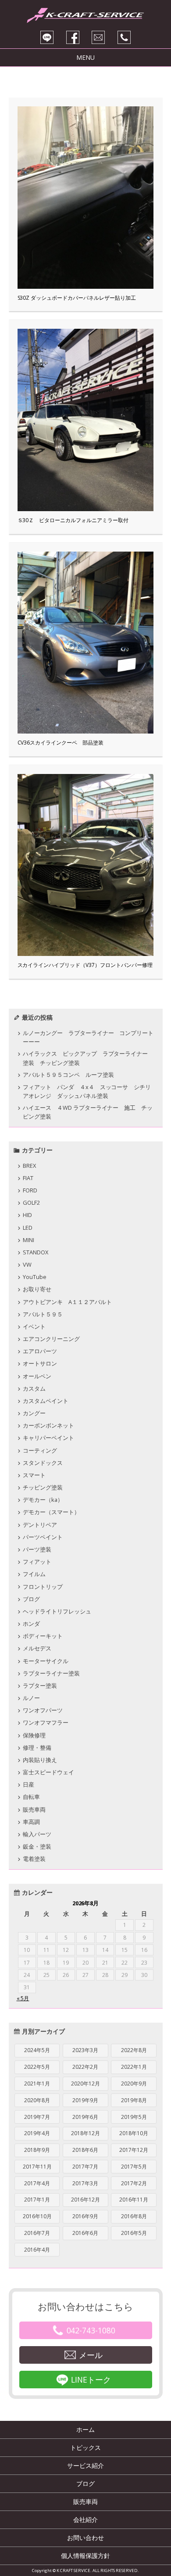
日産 (28, 1784)
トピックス (85, 2447)
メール (91, 2355)
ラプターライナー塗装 (51, 1673)
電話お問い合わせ (124, 37)
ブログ (31, 1599)
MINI (28, 1240)
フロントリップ (43, 1587)
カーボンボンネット (48, 1425)
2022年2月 (85, 2067)
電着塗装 (34, 1859)
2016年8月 (134, 2216)
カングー (34, 1413)
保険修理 (34, 1735)
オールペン (37, 1376)
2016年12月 (85, 2200)
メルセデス (37, 1648)
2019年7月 (37, 2117)
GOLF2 (31, 1203)
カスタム (34, 1388)
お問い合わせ (85, 2538)
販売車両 (34, 1809)
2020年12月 (85, 2084)
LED (28, 1228)
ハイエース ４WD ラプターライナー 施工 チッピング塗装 (88, 1112)
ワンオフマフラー (46, 1722)
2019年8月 (134, 2100)
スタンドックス (43, 1463)
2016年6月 (85, 2233)
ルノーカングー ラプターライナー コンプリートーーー (88, 1037)
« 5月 (23, 1998)
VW (27, 1264)
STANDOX (36, 1252)
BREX (29, 1166)
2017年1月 (37, 2200)
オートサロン (40, 1363)
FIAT (28, 1178)
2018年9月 (37, 2150)
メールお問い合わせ (98, 37)
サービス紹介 (85, 2465)
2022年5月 (37, 2067)
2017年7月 (85, 2167)
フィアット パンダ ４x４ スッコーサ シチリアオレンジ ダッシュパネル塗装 (87, 1091)
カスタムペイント (46, 1401)
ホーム (85, 2429)
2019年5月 (134, 2117)
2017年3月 (85, 2183)
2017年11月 (37, 2167)
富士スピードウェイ (48, 1772)
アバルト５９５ (43, 1314)
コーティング (40, 1450)
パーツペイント (43, 1537)
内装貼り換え (40, 1760)
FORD (30, 1190)
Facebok (73, 37)
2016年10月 (37, 2216)
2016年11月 (134, 2200)
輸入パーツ (37, 1834)
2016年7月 (37, 2233)
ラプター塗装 (40, 1686)
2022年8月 (134, 2050)
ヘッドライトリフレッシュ (57, 1611)
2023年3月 (85, 2050)
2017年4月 (37, 2183)
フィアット (37, 1562)
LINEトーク (91, 2380)
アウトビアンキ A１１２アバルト (67, 1302)
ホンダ (31, 1624)
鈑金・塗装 (37, 1846)
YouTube (35, 1277)
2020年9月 (134, 2084)
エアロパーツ (40, 1351)
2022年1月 (134, 2067)
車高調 (31, 1822)
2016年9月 (85, 2216)
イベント (34, 1326)
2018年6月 (85, 2150)
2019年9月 (85, 2100)
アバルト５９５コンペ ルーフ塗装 (71, 1075)
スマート (34, 1475)
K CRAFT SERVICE (85, 13)
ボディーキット (43, 1636)
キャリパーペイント (48, 1438)
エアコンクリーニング (51, 1339)
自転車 (31, 1797)
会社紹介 (85, 2520)
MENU (85, 57)
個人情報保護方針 (85, 2556)
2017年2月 (134, 2183)
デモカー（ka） (43, 1500)
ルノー (31, 1698)
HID (27, 1215)
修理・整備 (37, 1748)
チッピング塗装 (43, 1487)
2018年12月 (85, 2133)
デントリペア (40, 1525)
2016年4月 (37, 2250)
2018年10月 (134, 2133)
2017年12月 (134, 2150)
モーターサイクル (46, 1661)
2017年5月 (134, 2167)
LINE (47, 37)
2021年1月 (37, 2084)
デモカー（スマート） (51, 1512)
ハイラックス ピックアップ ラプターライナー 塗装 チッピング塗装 (88, 1058)
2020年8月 (37, 2100)
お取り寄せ (37, 1289)
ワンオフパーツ (43, 1710)
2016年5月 (134, 2233)
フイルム (34, 1574)
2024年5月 (37, 2050)
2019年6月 (85, 2117)
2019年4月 (37, 2133)
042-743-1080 (91, 2330)
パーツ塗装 (37, 1549)
